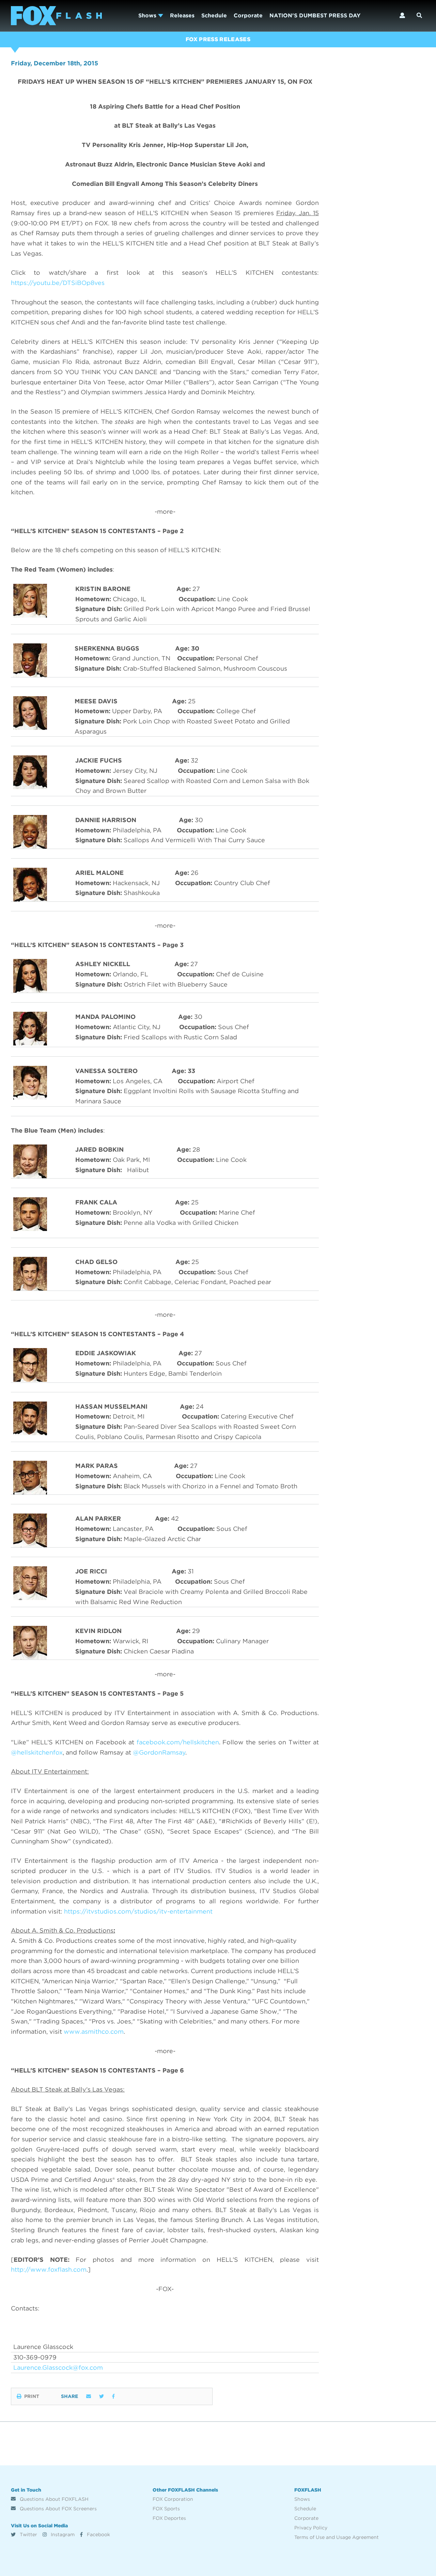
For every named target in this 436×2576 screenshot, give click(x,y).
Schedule (214, 15)
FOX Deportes (169, 2518)
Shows (148, 15)
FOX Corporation (173, 2499)
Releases (182, 15)
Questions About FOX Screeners (58, 2509)
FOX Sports (166, 2509)
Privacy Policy (311, 2528)
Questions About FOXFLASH (53, 2499)
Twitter (28, 2534)
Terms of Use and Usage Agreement (337, 2537)
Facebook (98, 2534)
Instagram (62, 2534)
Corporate (248, 15)
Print (32, 2396)
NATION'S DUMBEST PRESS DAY (315, 15)
